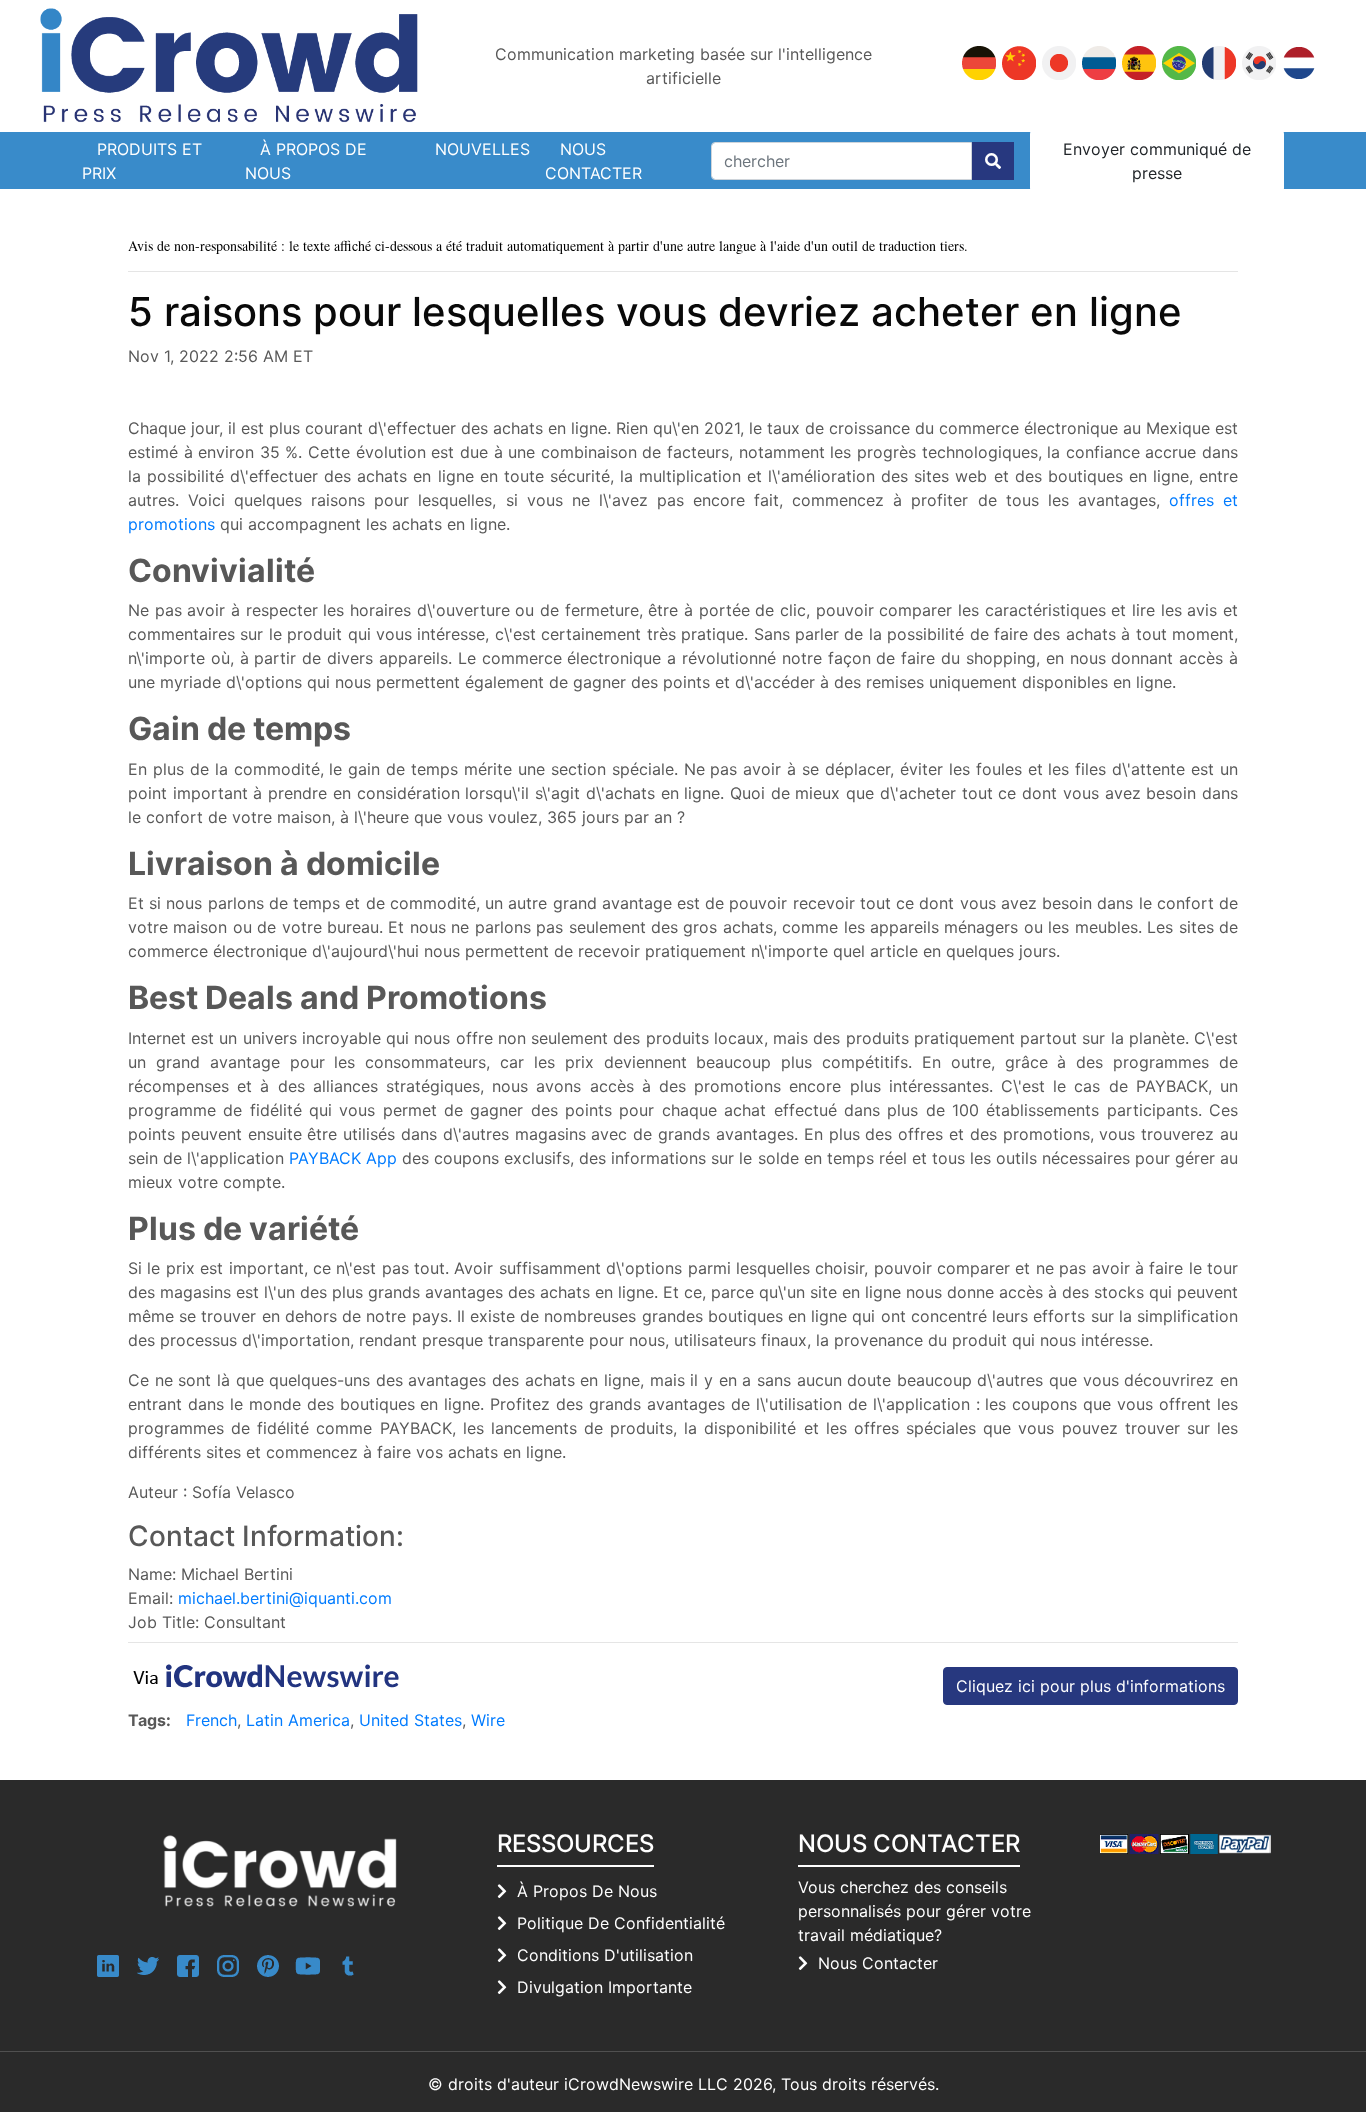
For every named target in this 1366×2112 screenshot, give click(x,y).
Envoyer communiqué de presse (1157, 161)
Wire (488, 1720)
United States (410, 1720)
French (211, 1720)
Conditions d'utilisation (605, 1955)
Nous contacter (593, 161)
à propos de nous (587, 1891)
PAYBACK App (343, 1158)
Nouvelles (482, 149)
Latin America (298, 1720)
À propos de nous (306, 161)
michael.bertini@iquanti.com (285, 1598)
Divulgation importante (604, 1987)
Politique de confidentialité (621, 1923)
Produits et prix (142, 161)
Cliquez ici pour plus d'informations (1090, 1686)
